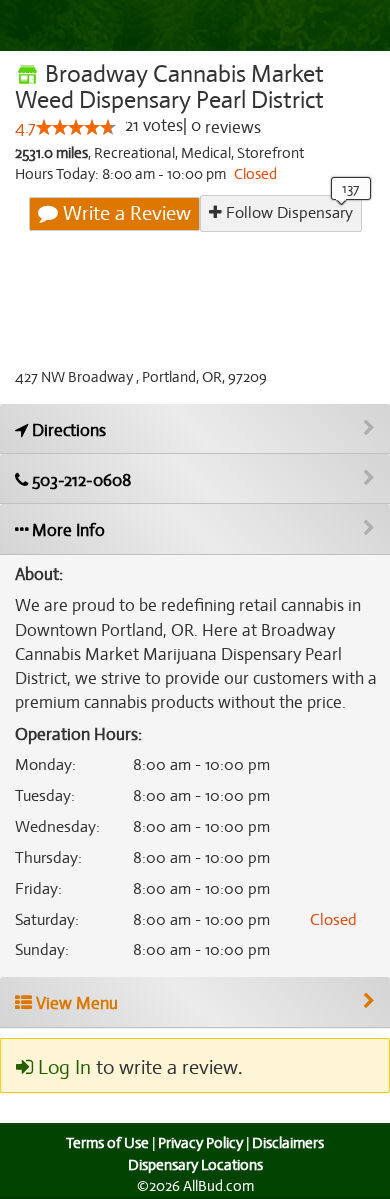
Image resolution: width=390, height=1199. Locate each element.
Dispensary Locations (195, 1165)
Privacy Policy (200, 1143)
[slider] (76, 127)
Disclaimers (288, 1143)
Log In (62, 1067)
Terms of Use (107, 1143)
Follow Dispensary (287, 213)
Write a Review (124, 213)
